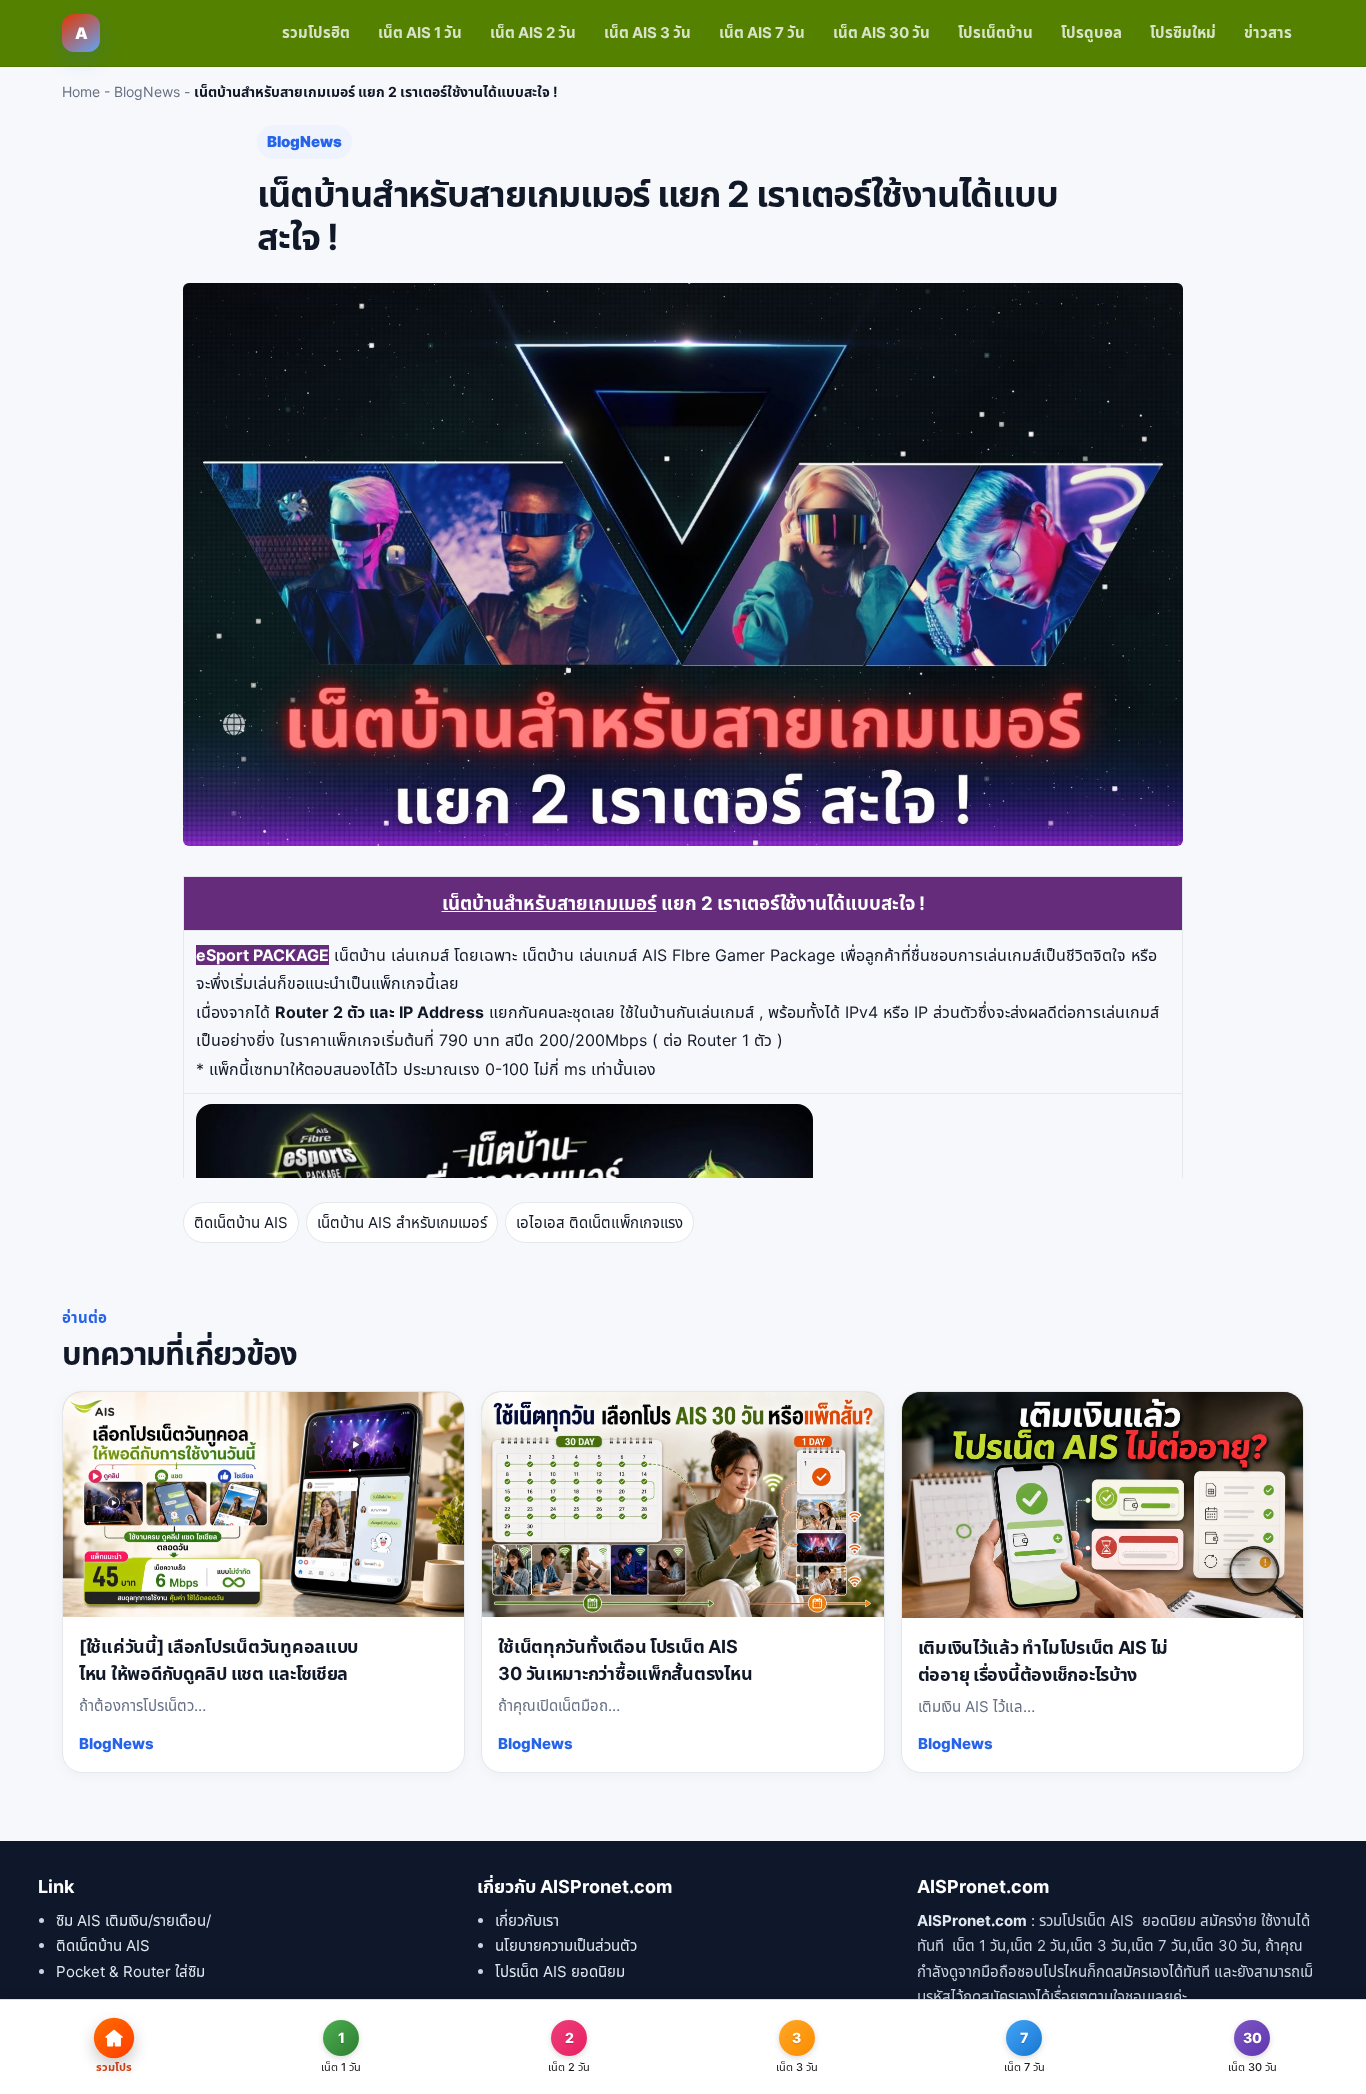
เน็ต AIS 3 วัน (647, 32)
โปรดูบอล (1091, 32)
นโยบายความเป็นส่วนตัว (566, 1945)
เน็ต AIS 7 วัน (762, 32)
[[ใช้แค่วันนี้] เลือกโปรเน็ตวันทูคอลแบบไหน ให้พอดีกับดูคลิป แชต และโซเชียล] (263, 1505)
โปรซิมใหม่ (1183, 32)
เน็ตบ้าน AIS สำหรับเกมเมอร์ (402, 1222)
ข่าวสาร (1268, 32)
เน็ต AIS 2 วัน (533, 32)
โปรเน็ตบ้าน (995, 32)
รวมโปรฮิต (316, 32)
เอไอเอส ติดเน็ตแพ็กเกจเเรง (599, 1222)
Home (81, 91)
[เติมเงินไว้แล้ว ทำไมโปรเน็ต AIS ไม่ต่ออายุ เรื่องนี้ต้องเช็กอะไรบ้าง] (1102, 1505)
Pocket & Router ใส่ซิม (130, 1971)
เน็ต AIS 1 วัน (420, 32)
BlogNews (147, 91)
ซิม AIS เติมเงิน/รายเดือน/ (133, 1920)
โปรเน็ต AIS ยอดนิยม (560, 1971)
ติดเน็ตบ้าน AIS (241, 1222)
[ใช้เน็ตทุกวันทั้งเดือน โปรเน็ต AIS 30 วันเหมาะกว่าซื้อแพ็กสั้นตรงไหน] (682, 1505)
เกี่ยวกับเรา (527, 1920)
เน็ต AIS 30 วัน (881, 32)
